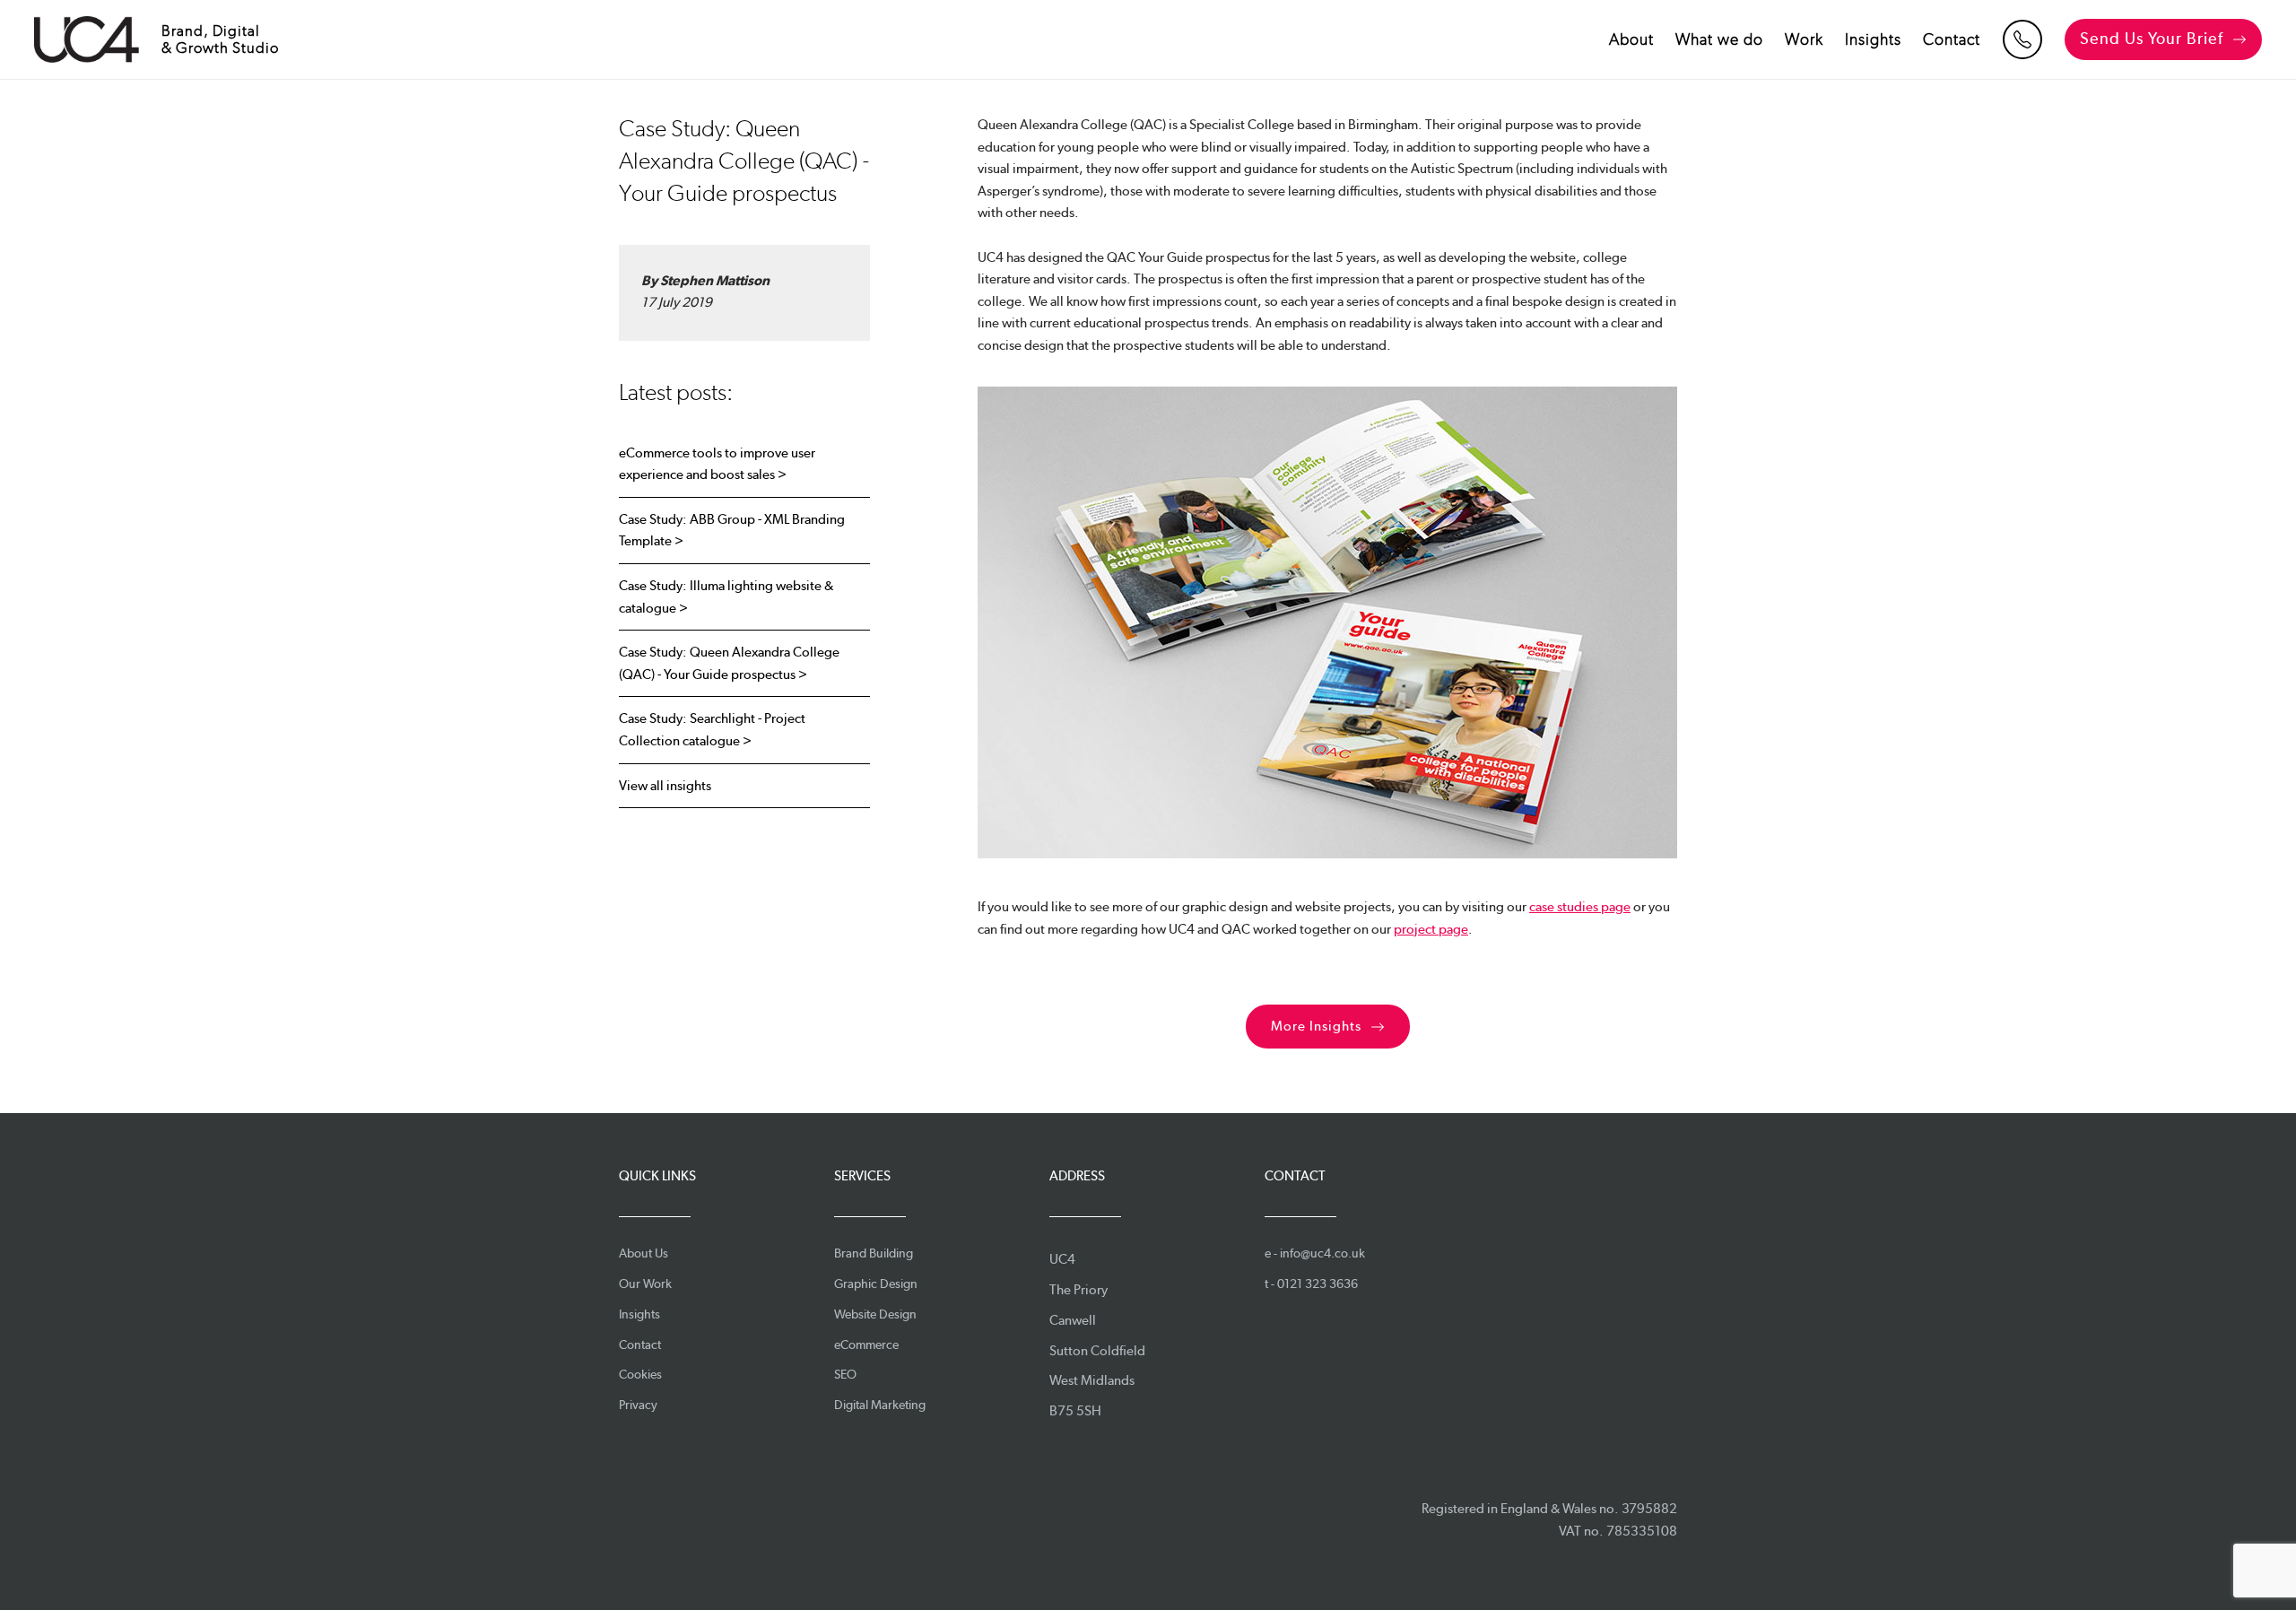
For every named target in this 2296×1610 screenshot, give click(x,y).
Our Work (645, 1284)
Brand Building (874, 1253)
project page (1431, 929)
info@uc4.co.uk (1322, 1253)
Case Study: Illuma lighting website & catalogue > (726, 597)
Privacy (638, 1405)
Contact (1952, 39)
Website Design (875, 1314)
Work (1804, 39)
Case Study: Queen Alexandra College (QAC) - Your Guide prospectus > (729, 663)
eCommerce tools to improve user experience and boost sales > (717, 464)
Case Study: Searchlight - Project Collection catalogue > (712, 730)
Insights (1873, 39)
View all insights (665, 786)
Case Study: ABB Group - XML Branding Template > (732, 531)
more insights (1316, 1026)
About (1631, 39)
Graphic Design (876, 1284)
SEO (845, 1374)
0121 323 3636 (1318, 1284)
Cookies (640, 1374)
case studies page (1580, 907)
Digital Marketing (880, 1405)
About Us (644, 1253)
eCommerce (866, 1345)
